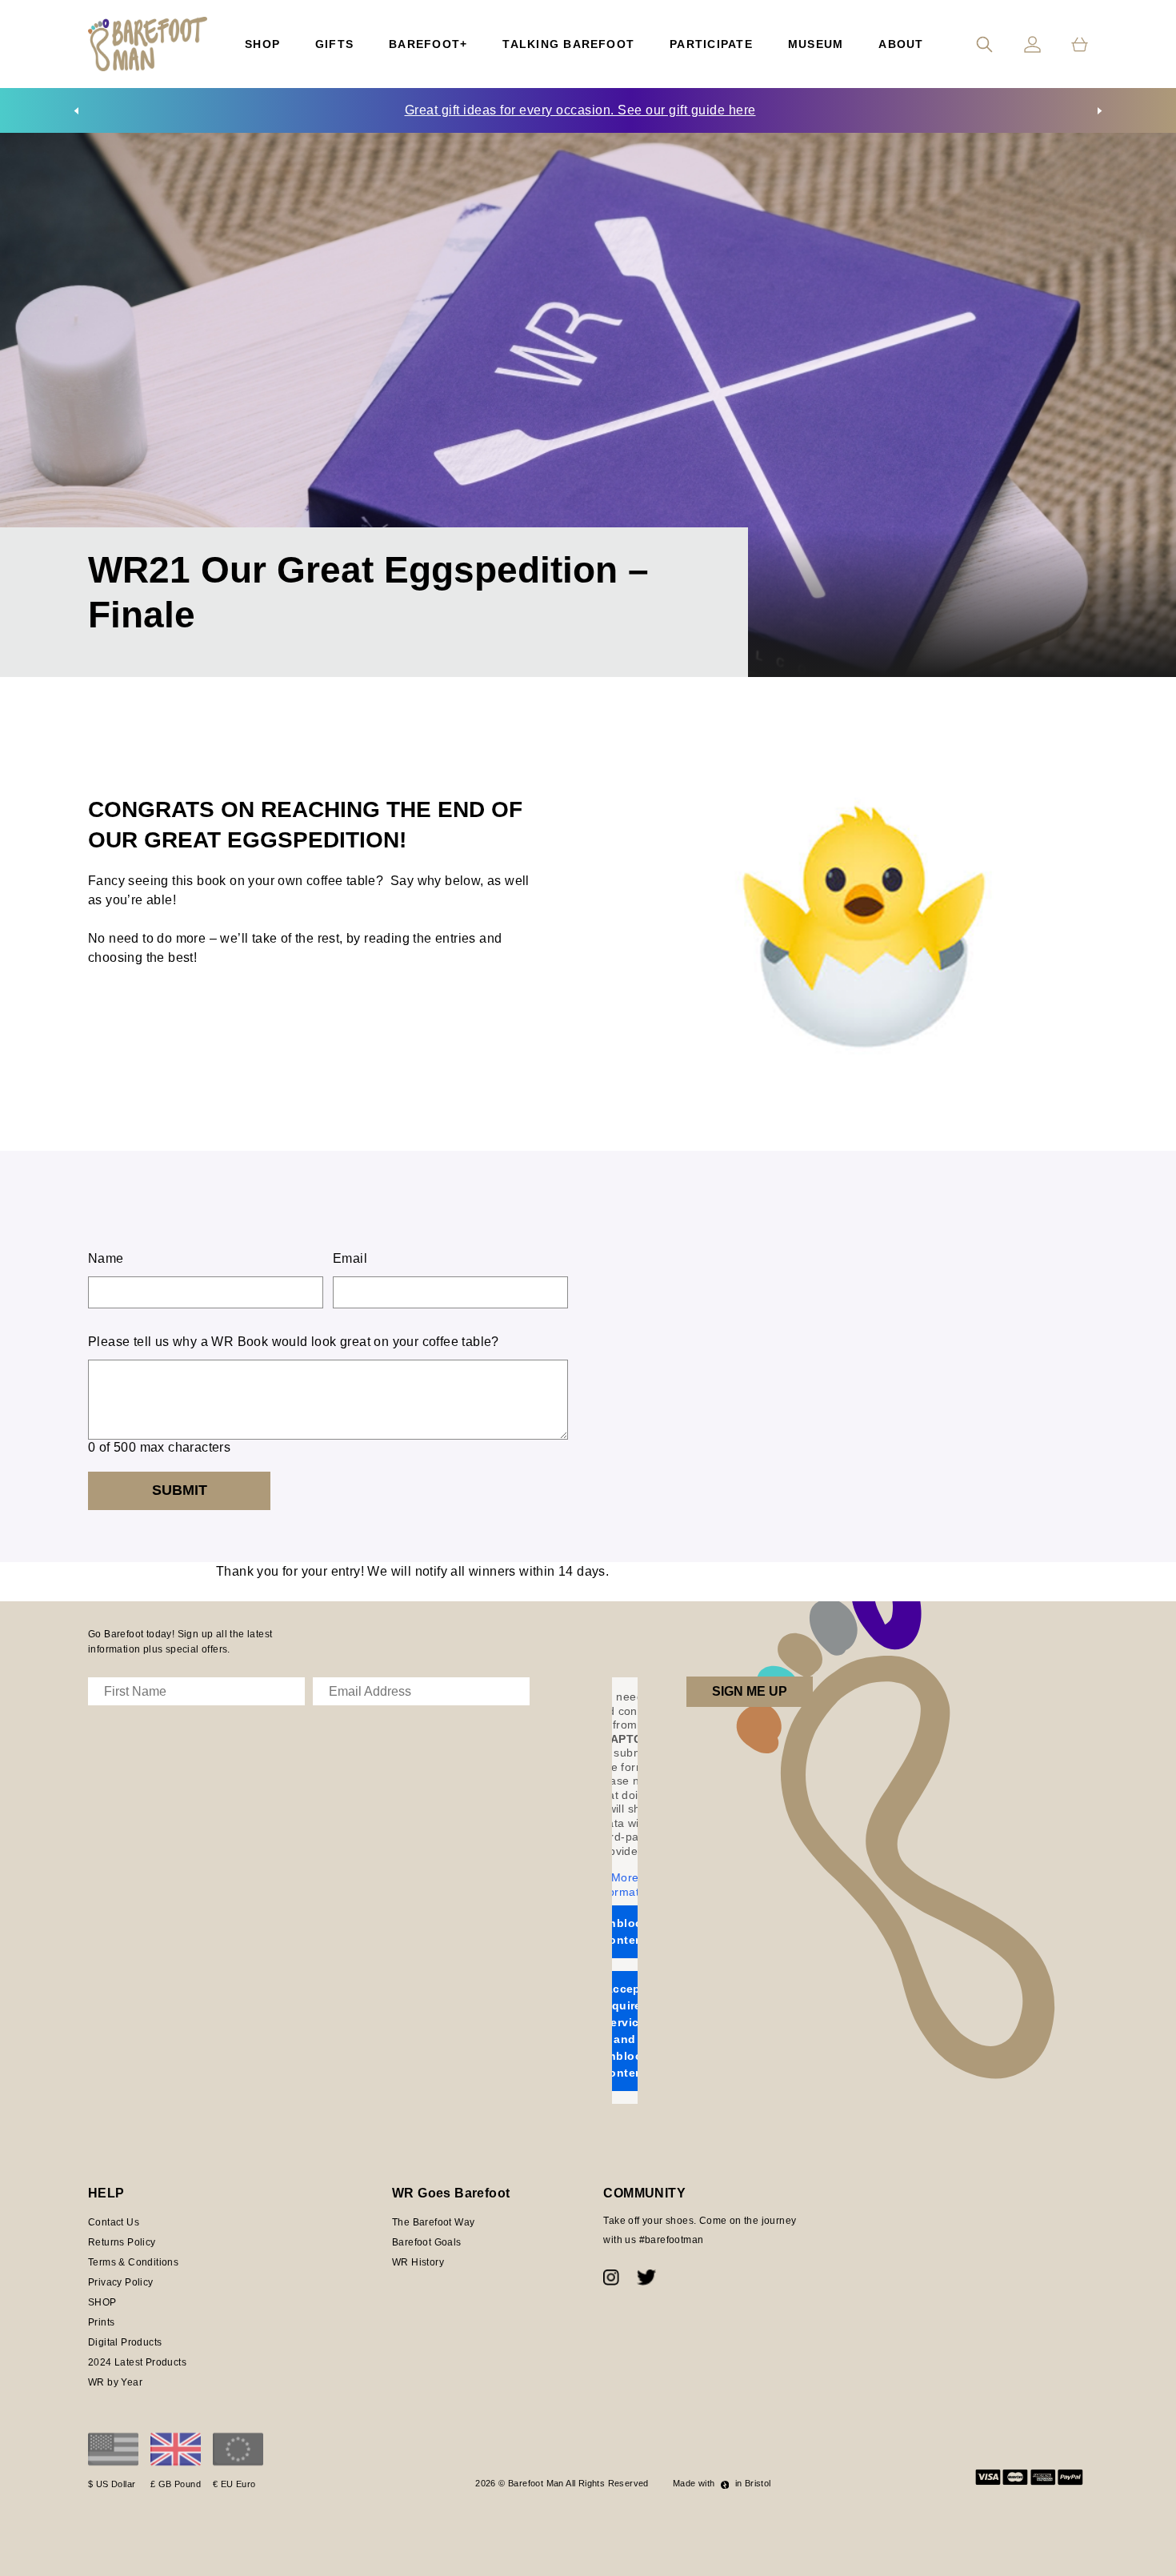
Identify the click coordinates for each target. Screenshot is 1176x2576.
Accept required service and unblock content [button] (625, 2031)
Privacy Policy (121, 2282)
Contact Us (114, 2222)
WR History (418, 2262)
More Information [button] (625, 1885)
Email (350, 1258)
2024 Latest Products (137, 2362)
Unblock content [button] (625, 1931)
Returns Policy (122, 2242)
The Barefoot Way (433, 2222)
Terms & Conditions (133, 2262)
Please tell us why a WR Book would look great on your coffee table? (294, 1342)
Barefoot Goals (427, 2242)
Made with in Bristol (722, 2483)
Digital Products (125, 2342)
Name (106, 1258)
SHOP (102, 2302)
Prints (101, 2322)
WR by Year (115, 2382)
